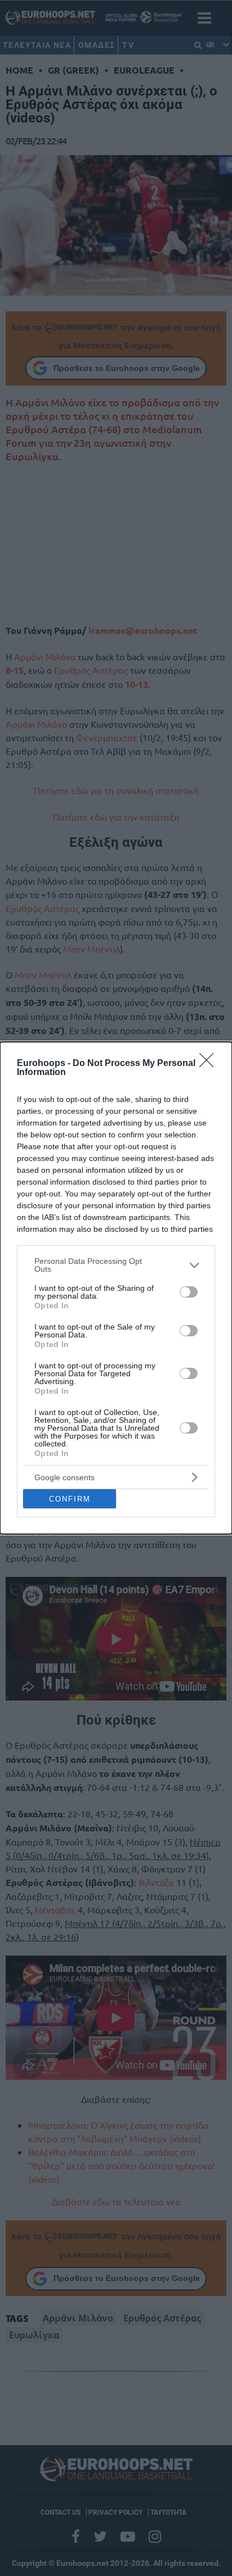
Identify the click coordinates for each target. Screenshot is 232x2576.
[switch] (189, 1292)
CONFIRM (70, 1499)
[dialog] (116, 1288)
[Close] (210, 1064)
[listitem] (116, 1265)
